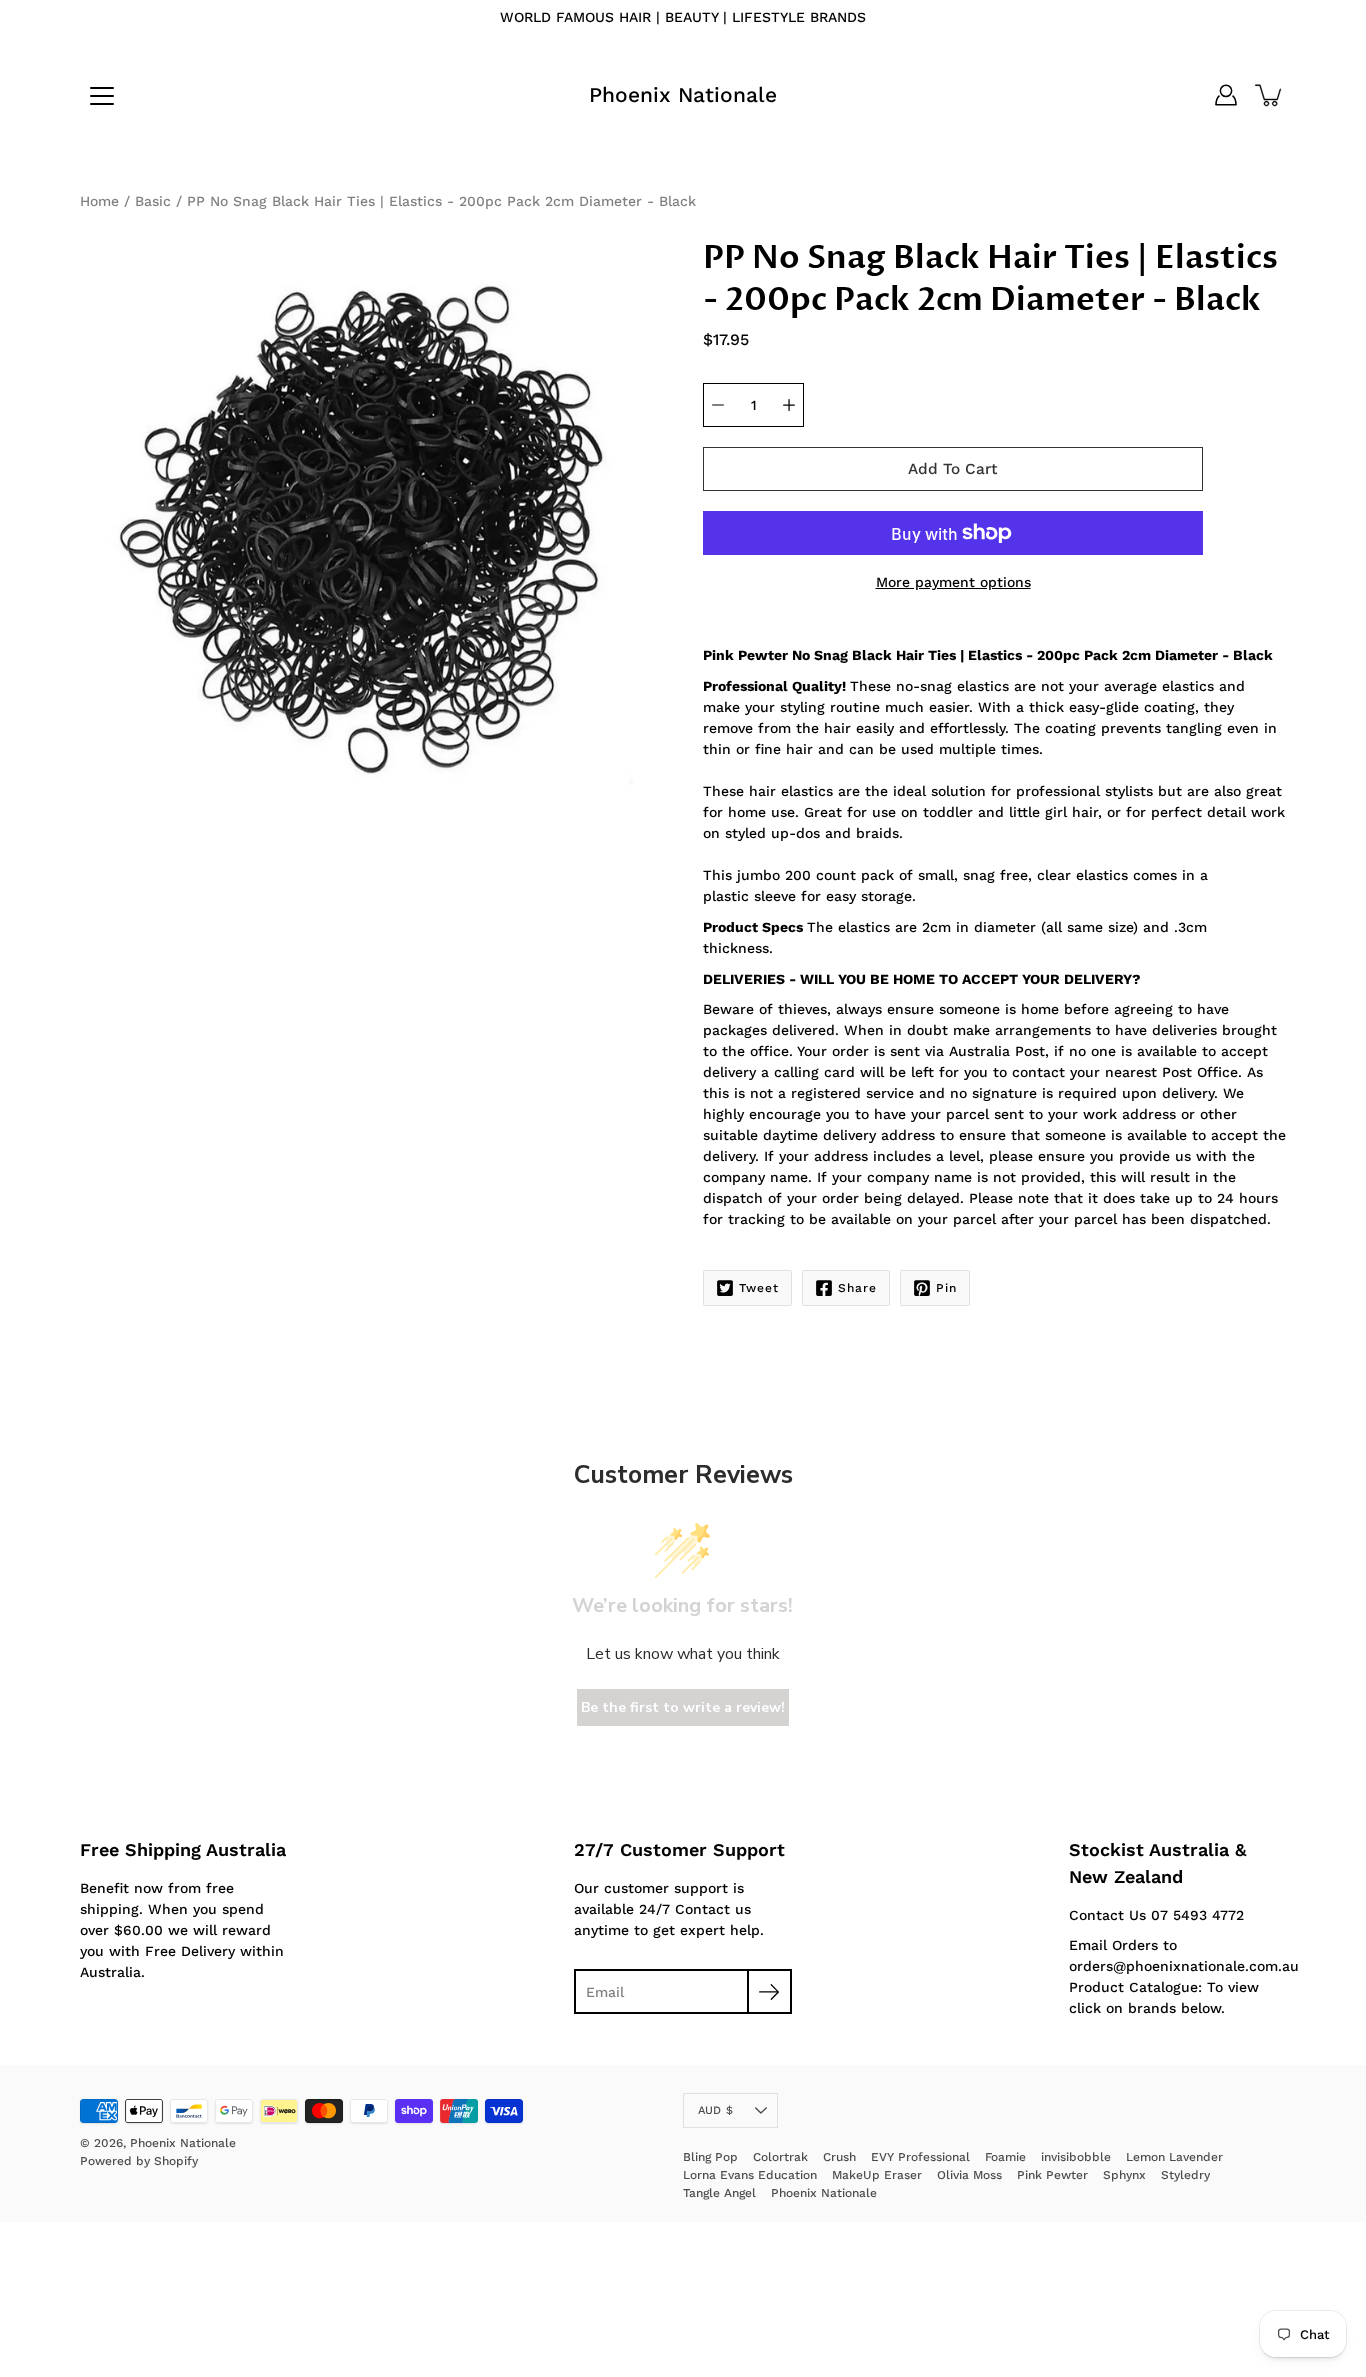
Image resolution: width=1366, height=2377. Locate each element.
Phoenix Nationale (683, 94)
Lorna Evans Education (750, 2175)
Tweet (759, 1288)
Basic (153, 201)
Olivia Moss (969, 2175)
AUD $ (715, 2110)
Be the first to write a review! (683, 1707)
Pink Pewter (1052, 2175)
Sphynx (1124, 2175)
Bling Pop (710, 2157)
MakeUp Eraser (877, 2175)
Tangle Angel (719, 2193)
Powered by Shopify (139, 2161)
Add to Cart (953, 469)
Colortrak (780, 2157)
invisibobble (1076, 2157)
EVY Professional (920, 2157)
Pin (946, 1288)
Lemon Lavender (1174, 2157)
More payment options (953, 582)
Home (99, 201)
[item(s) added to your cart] (1270, 95)
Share (857, 1288)
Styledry (1185, 2175)
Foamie (1005, 2157)
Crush (839, 2157)
